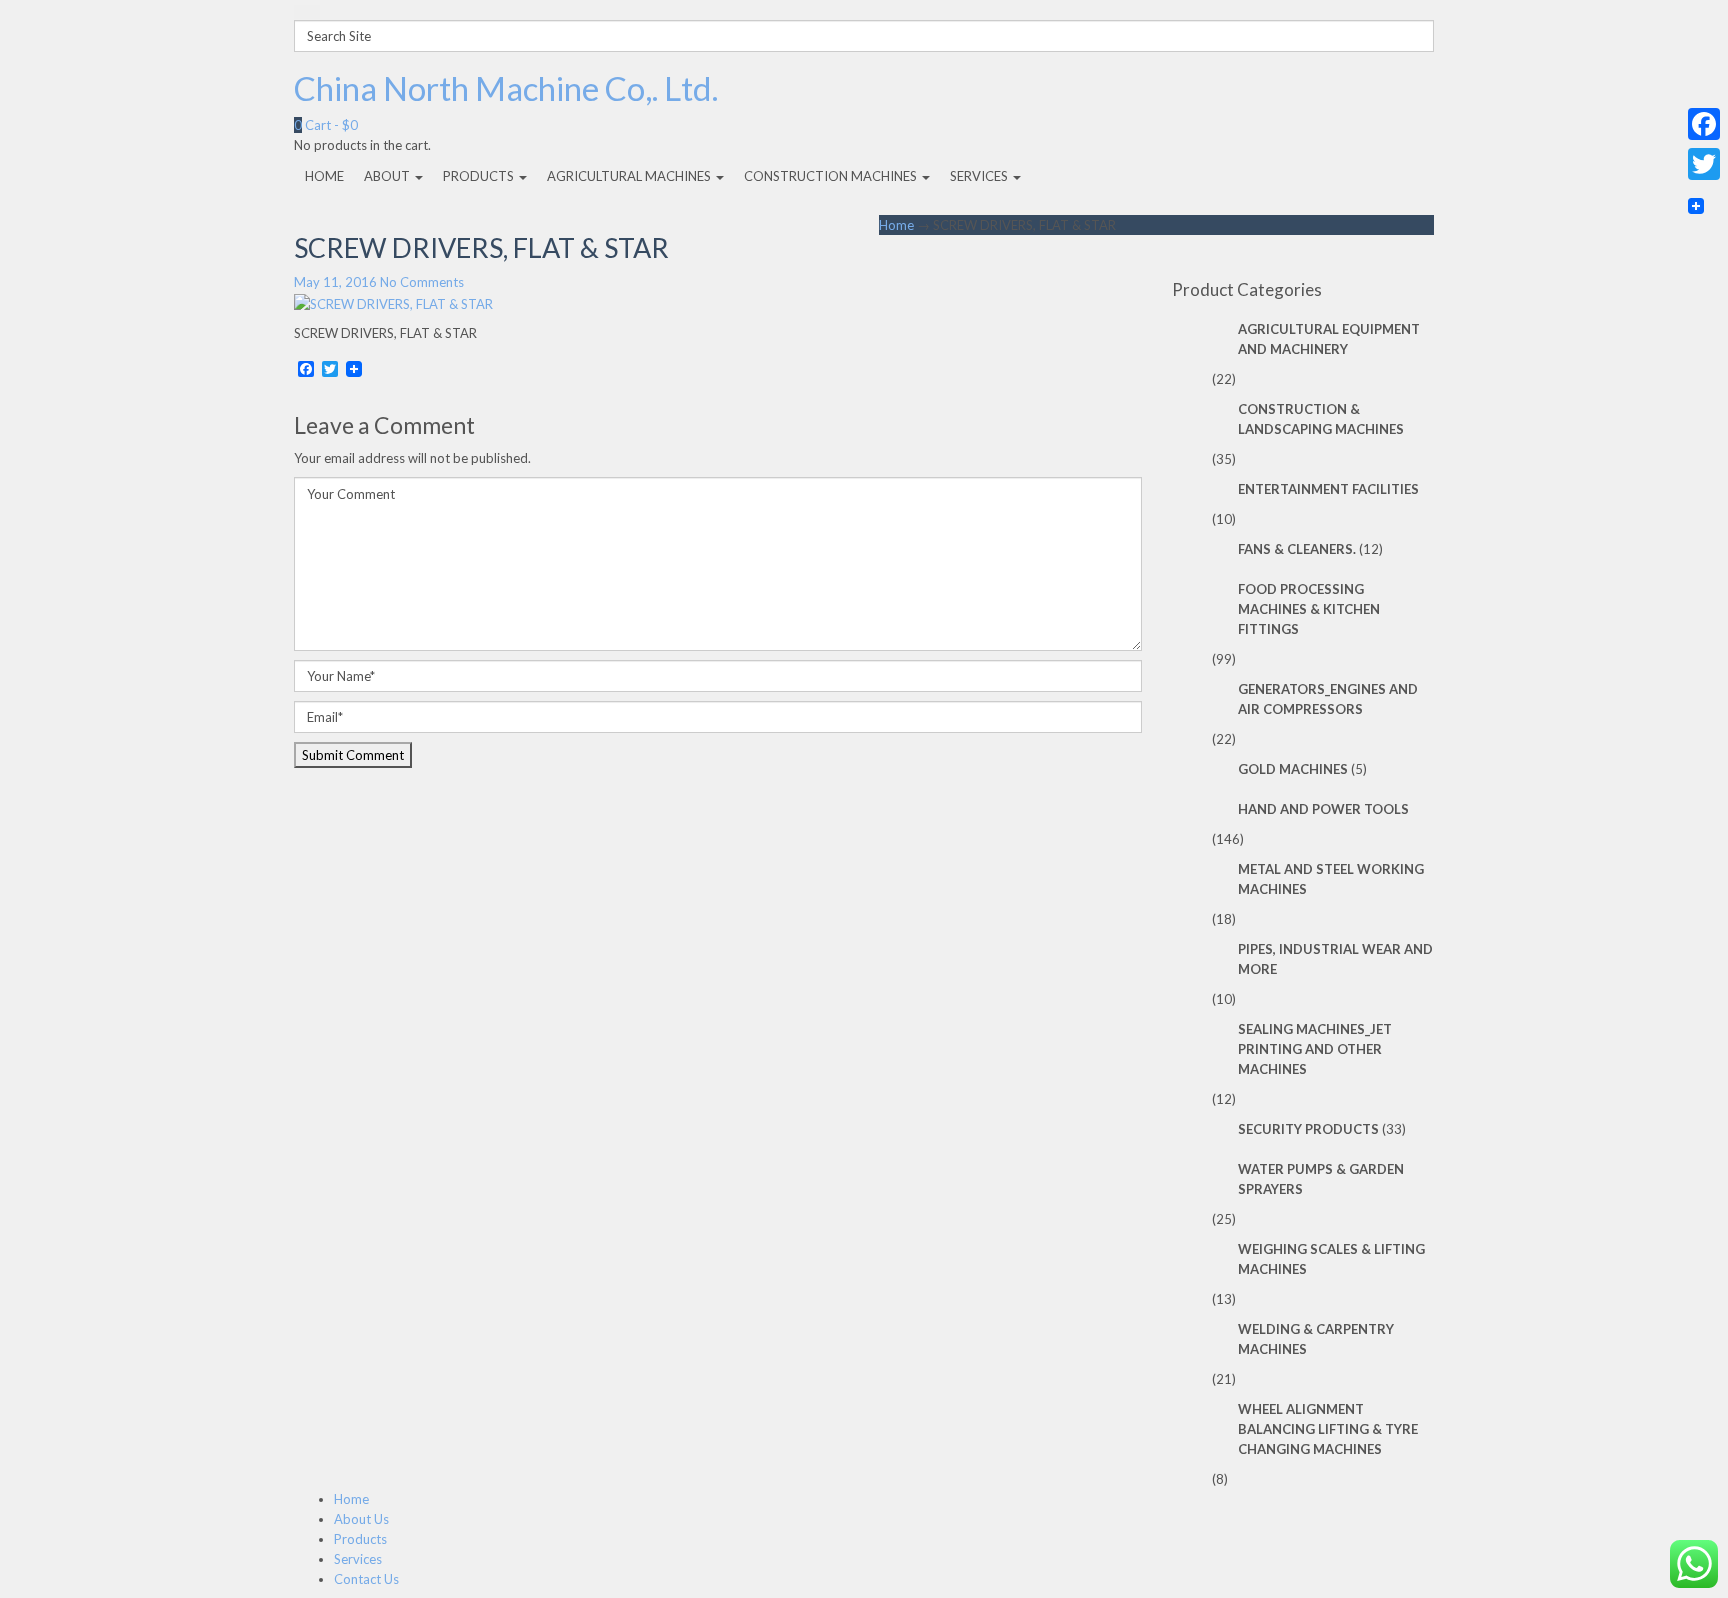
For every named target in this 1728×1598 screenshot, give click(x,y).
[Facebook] (1704, 124)
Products (360, 1539)
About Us (361, 1519)
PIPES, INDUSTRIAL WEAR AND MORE (1335, 959)
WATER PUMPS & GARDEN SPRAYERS (1321, 1179)
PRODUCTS (480, 176)
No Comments (422, 282)
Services (358, 1559)
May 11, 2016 (335, 282)
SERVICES (980, 176)
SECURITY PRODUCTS (1308, 1129)
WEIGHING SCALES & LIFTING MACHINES (1331, 1259)
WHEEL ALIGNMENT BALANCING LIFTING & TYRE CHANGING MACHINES (1328, 1429)
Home (896, 225)
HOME (324, 176)
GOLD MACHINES (1293, 769)
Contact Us (366, 1579)
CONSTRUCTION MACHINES (832, 176)
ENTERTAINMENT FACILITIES (1328, 489)
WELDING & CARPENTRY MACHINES (1316, 1339)
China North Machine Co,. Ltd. (506, 88)
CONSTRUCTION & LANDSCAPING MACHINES (1321, 419)
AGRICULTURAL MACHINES (630, 176)
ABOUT (388, 176)
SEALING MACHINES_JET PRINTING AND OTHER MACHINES (1315, 1049)
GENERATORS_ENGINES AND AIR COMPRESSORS (1328, 699)
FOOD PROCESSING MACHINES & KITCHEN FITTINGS (1309, 609)
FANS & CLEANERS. (1297, 549)
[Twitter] (1704, 164)
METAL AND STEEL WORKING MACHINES (1331, 879)
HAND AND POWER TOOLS (1323, 809)
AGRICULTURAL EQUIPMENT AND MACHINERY (1329, 339)
